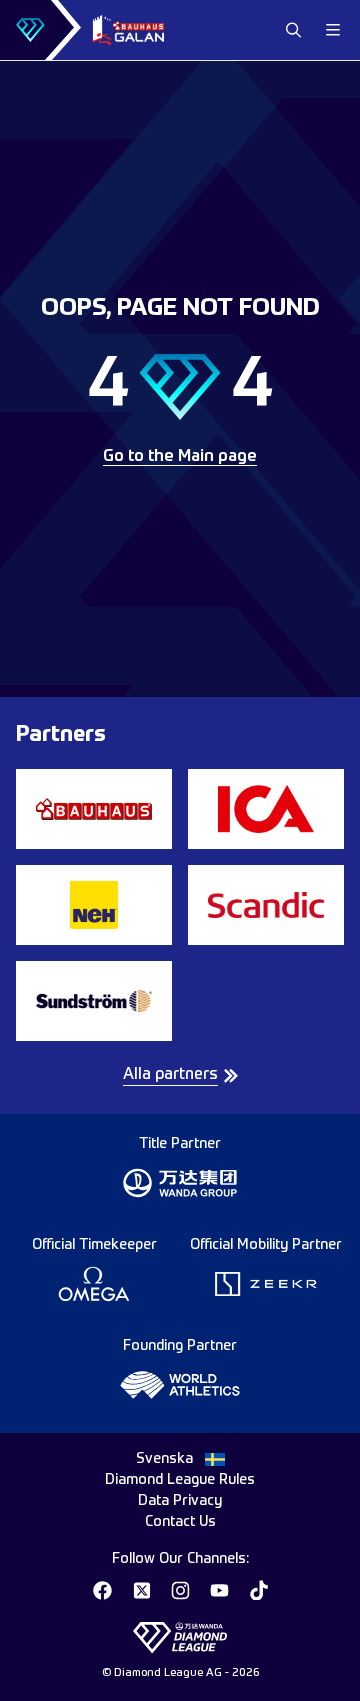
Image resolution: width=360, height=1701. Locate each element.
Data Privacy (180, 1501)
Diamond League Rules (180, 1480)
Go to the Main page (180, 457)
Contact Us (180, 1522)
